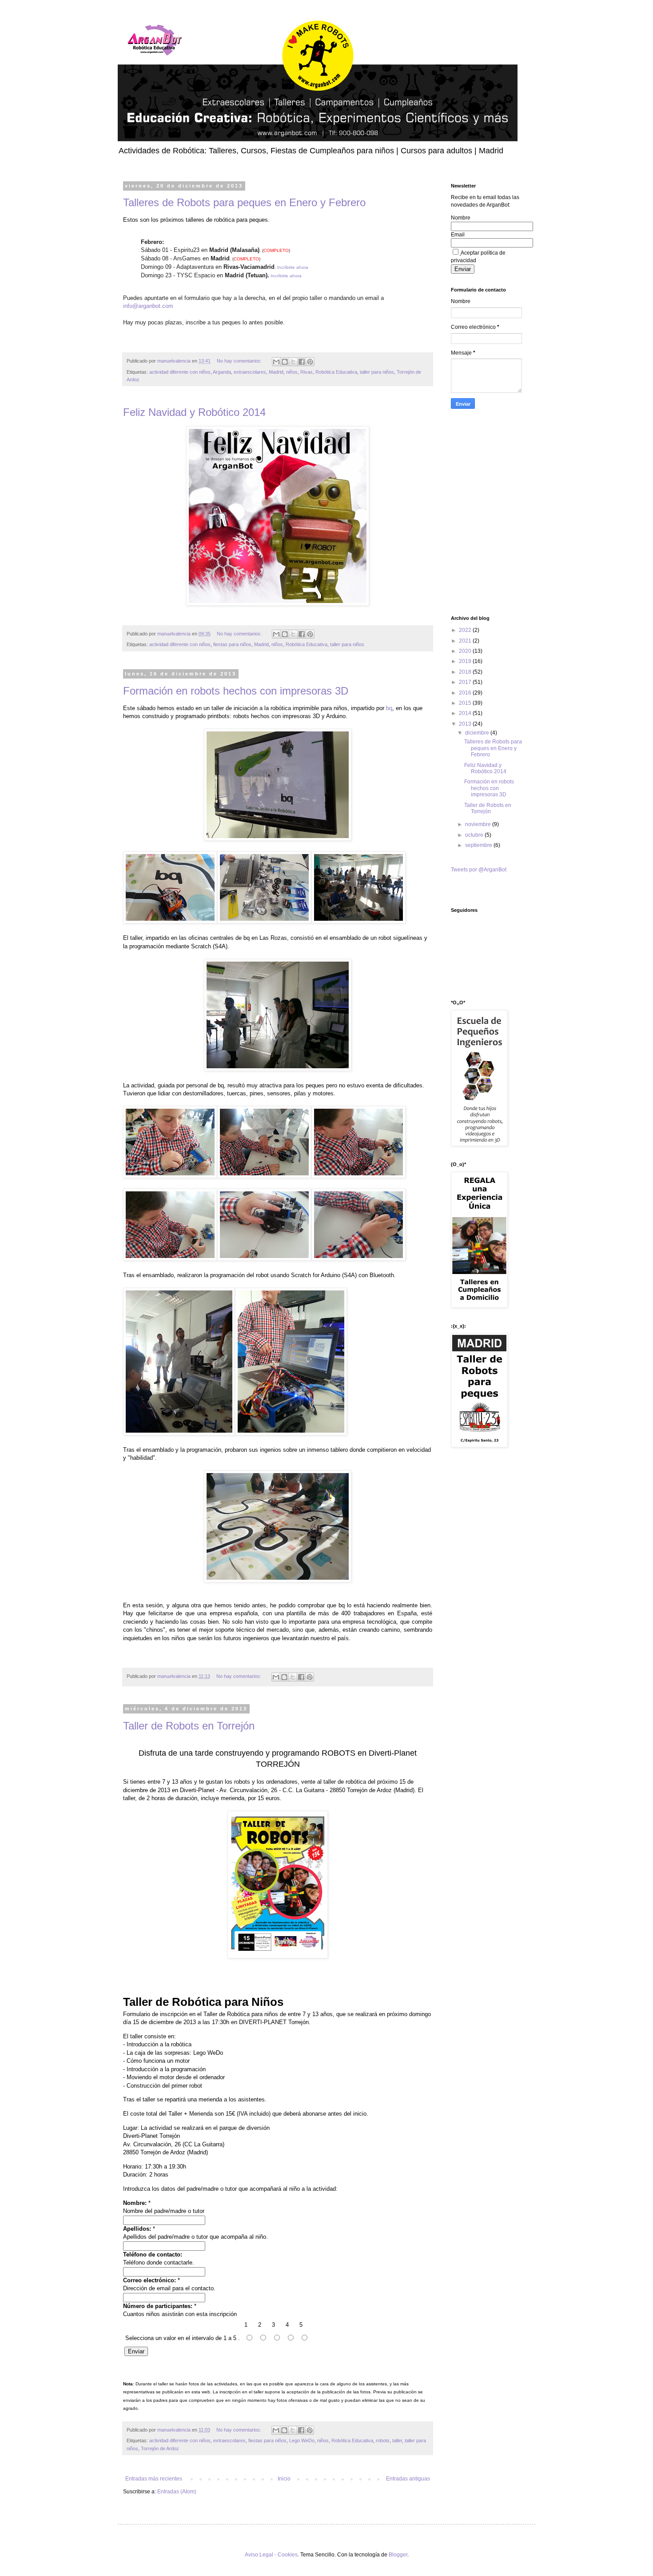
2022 (466, 630)
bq (389, 708)
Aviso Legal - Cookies (271, 2555)
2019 (466, 661)
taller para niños (377, 372)
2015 (466, 703)
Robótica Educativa (336, 372)
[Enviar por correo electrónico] (276, 362)
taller (397, 2440)
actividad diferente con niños (180, 372)
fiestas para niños (232, 644)
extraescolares (250, 372)
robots (383, 2440)
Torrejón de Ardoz (160, 2448)
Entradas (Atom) (177, 2492)
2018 (466, 672)
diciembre (478, 733)
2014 (466, 713)
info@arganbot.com (148, 306)
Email (458, 235)
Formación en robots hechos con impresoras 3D (236, 691)
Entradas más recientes (154, 2479)
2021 (466, 641)
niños (292, 372)
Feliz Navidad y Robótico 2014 (194, 412)
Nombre (461, 218)
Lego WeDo (302, 2440)
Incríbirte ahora (293, 267)
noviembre (479, 824)
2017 (466, 682)
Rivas (307, 372)
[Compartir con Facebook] (302, 362)
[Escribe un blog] (285, 362)
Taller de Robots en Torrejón (189, 1726)
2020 (466, 651)
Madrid (276, 372)
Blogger (398, 2555)
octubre (475, 835)
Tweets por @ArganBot (479, 870)
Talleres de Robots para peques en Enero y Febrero (244, 202)
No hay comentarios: (240, 361)
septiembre (479, 845)
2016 (466, 693)
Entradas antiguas (408, 2479)
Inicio (284, 2479)
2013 (466, 724)
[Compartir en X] (293, 362)
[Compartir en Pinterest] (310, 362)
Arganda (222, 372)
